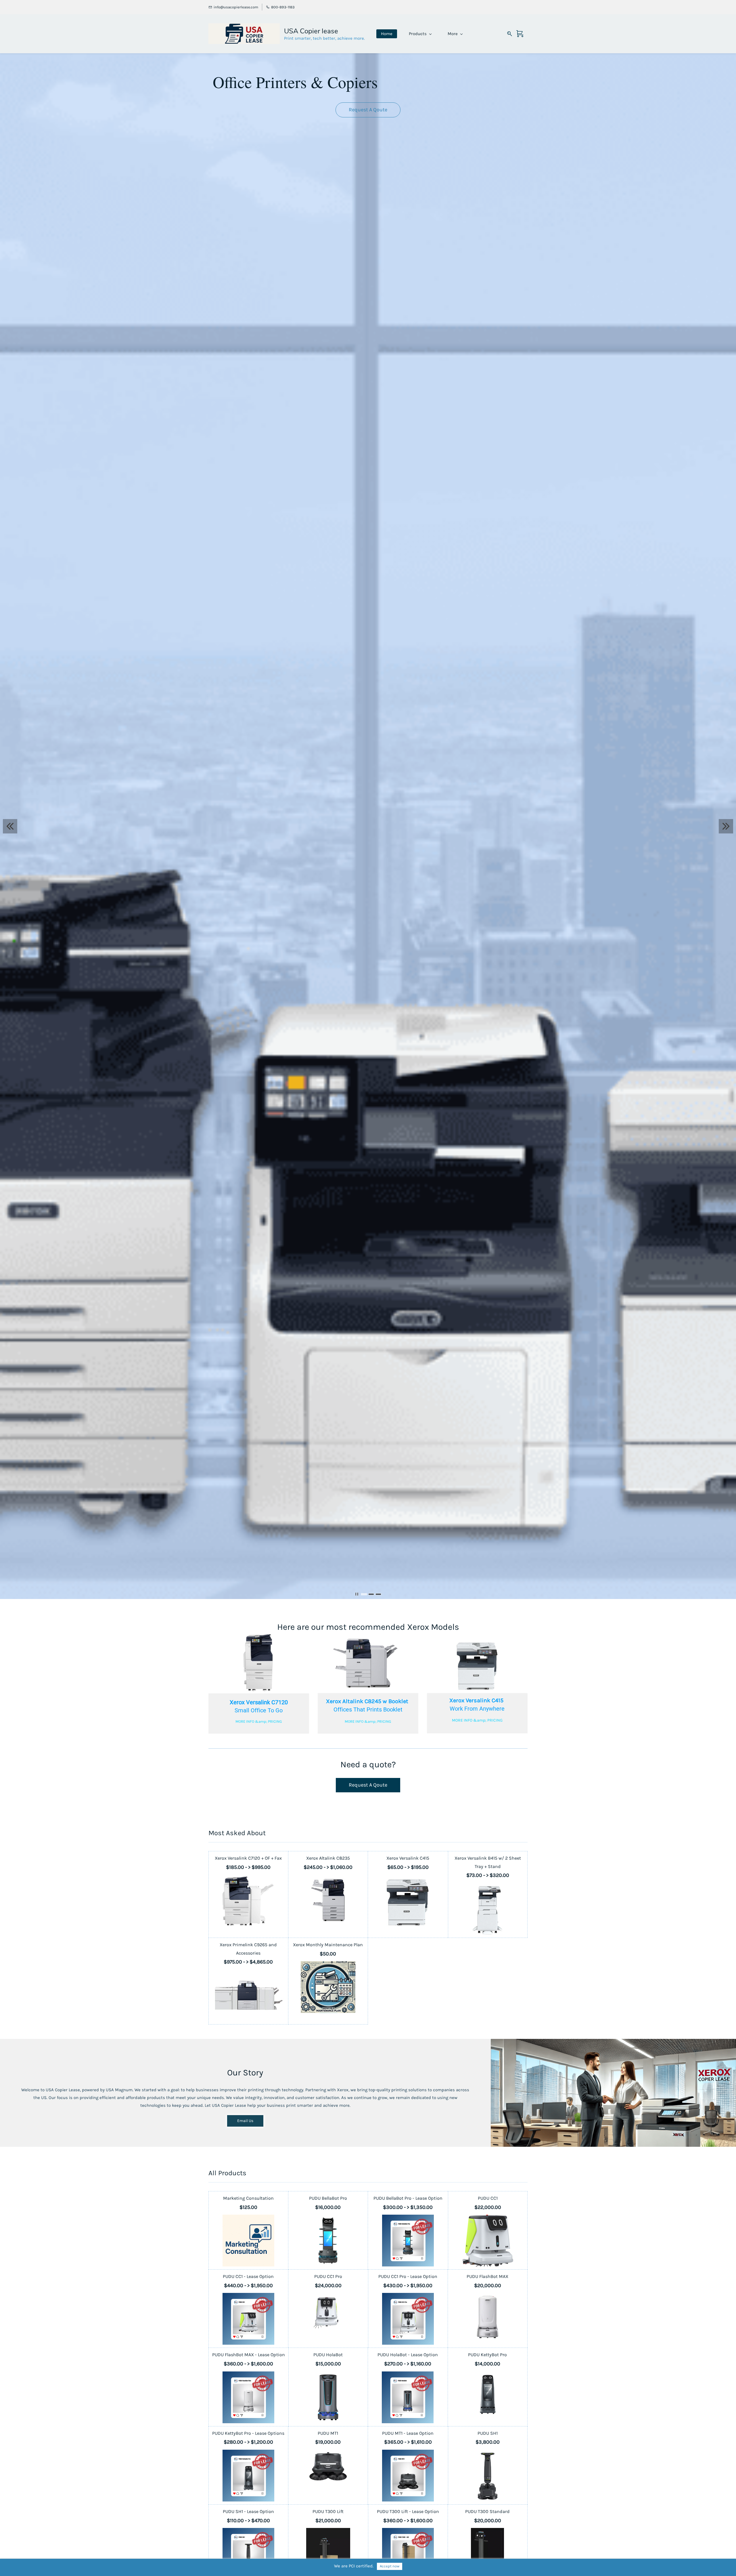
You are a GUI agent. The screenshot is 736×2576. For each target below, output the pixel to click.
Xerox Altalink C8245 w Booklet (368, 1701)
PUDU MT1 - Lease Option (408, 2433)
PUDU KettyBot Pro (487, 2355)
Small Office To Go (259, 1710)
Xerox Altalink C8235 (328, 1858)
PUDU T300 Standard (487, 2511)
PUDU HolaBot (328, 2355)
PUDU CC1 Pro (328, 2276)
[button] (368, 110)
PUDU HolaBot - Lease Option (408, 2355)
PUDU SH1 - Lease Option (248, 2511)
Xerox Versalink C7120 (259, 1702)
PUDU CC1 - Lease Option (248, 2276)
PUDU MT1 (328, 2433)
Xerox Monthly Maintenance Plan (328, 1945)
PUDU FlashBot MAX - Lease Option (249, 2355)
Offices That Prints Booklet (368, 1709)
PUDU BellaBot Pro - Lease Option (408, 2198)
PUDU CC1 (488, 2198)
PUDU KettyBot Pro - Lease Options (248, 2433)
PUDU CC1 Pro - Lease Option (408, 2276)
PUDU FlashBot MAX (487, 2276)
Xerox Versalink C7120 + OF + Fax (248, 1858)
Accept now (390, 2566)
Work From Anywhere (477, 1709)
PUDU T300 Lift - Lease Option (408, 2511)
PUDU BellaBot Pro (328, 2198)
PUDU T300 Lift (328, 2511)
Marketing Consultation (248, 2198)
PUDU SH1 (488, 2433)
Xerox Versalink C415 (477, 1700)
